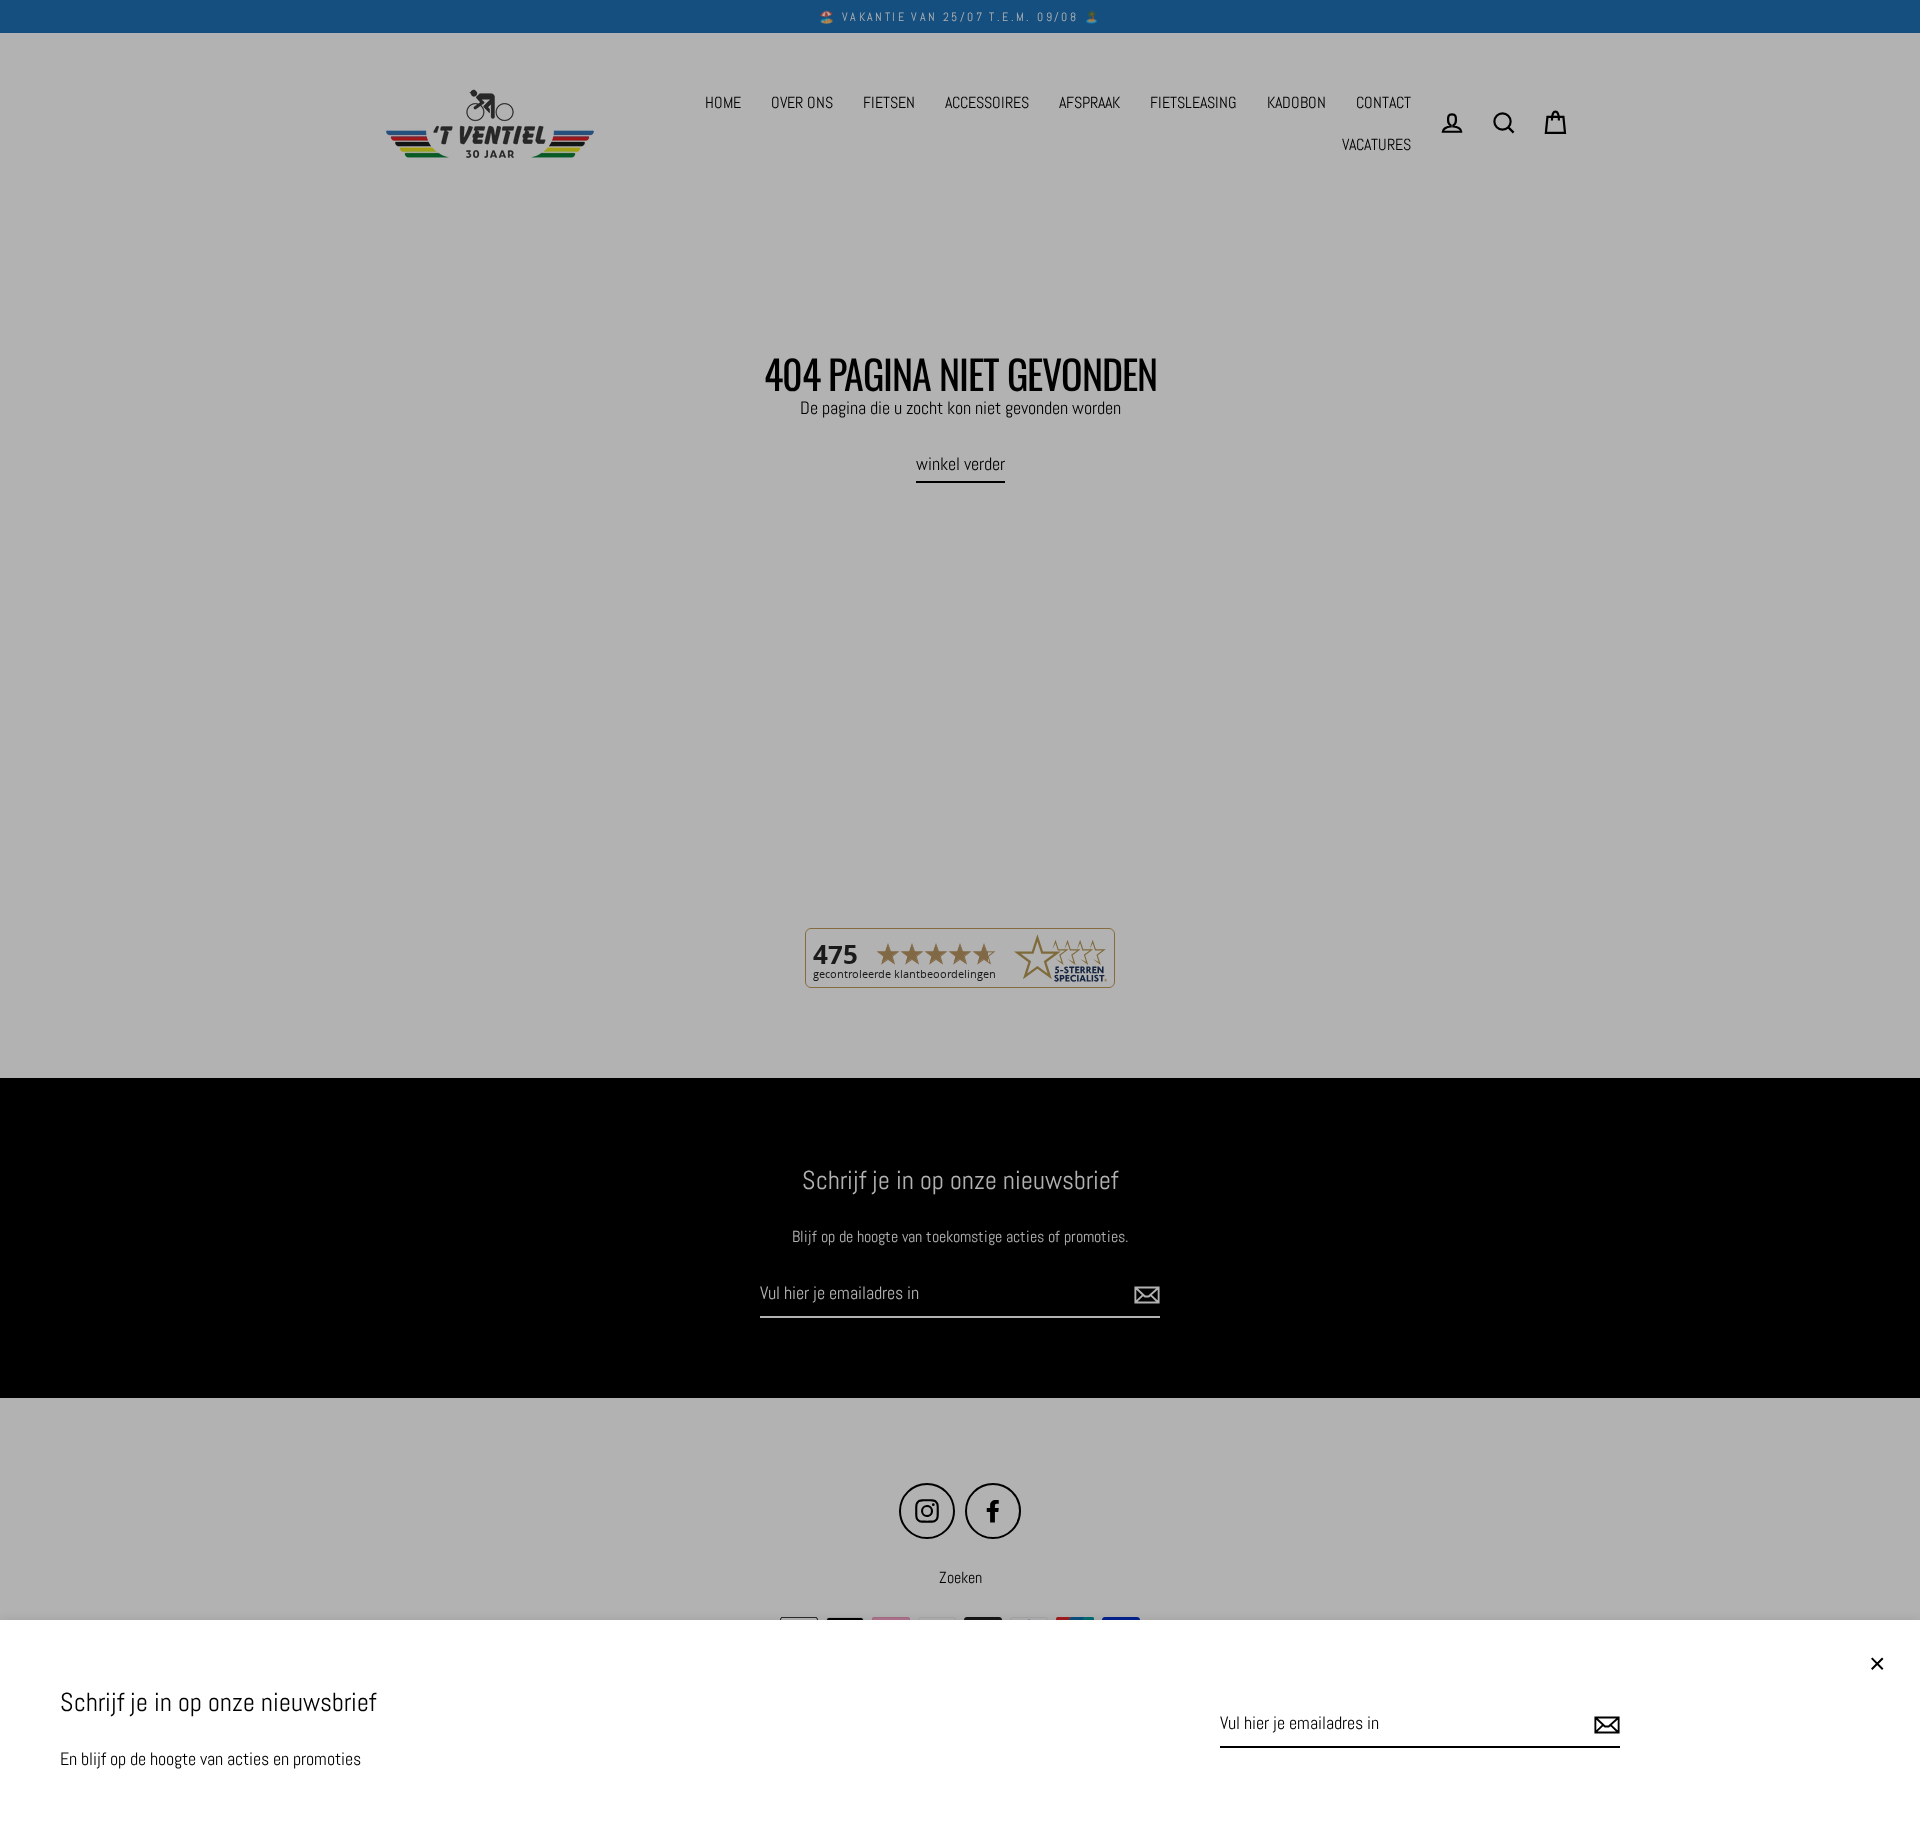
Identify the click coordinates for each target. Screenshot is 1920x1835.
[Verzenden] (1604, 1724)
